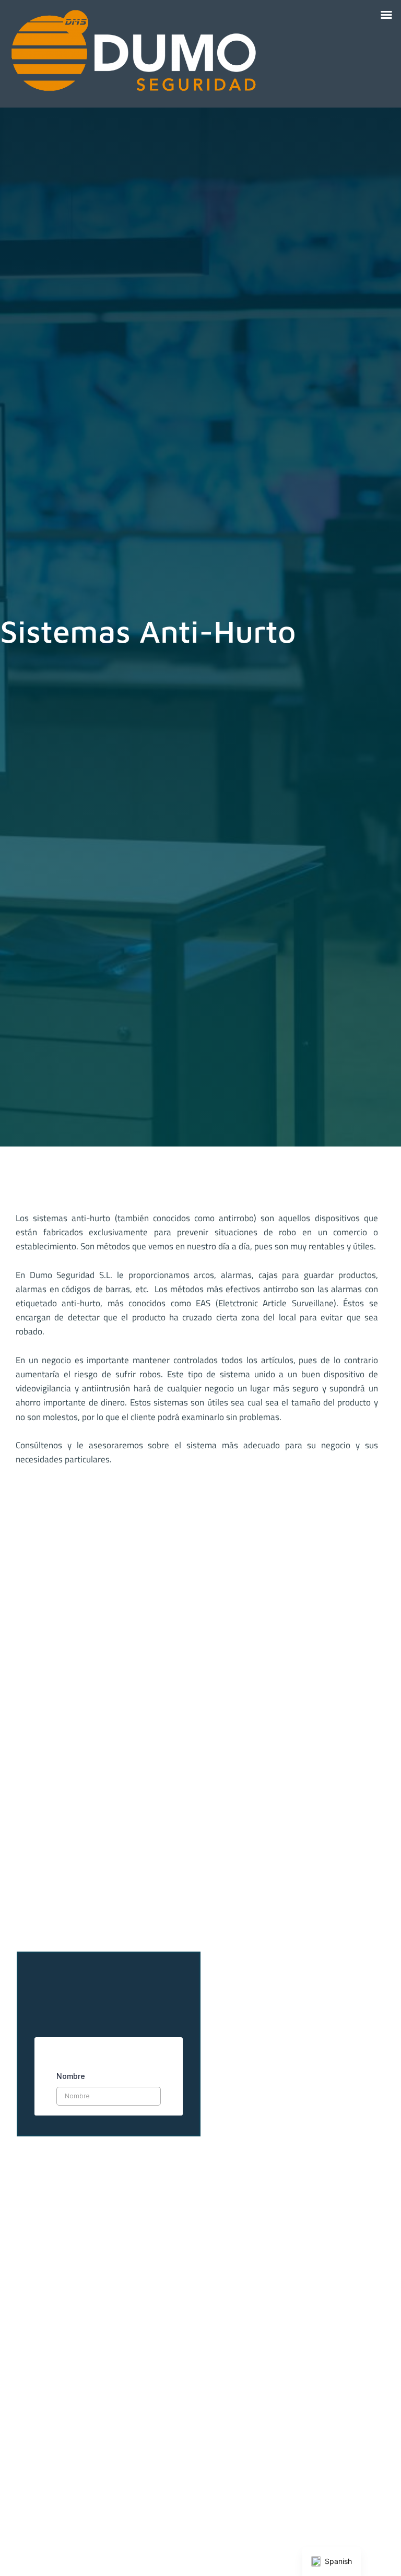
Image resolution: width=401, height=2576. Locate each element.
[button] (386, 15)
